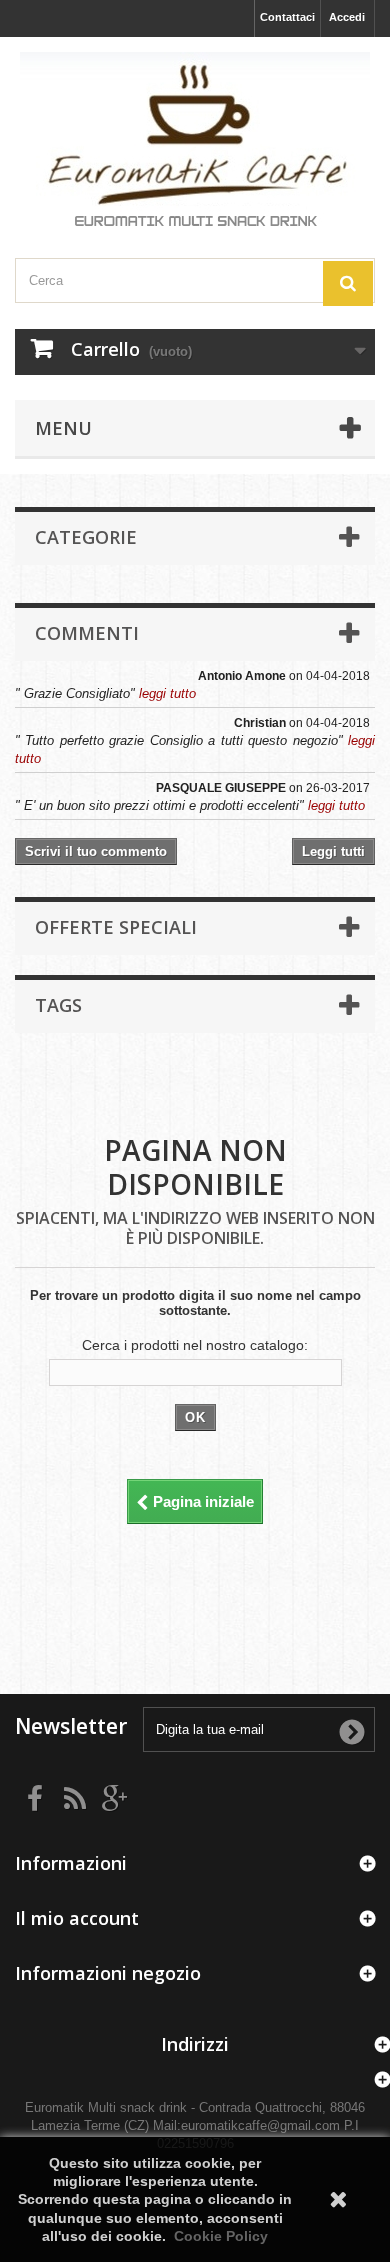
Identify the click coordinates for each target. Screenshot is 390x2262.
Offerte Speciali (116, 927)
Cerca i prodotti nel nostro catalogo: (195, 1345)
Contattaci (287, 17)
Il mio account (77, 1918)
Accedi (347, 17)
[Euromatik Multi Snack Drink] (195, 142)
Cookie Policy (221, 2236)
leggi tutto (167, 693)
